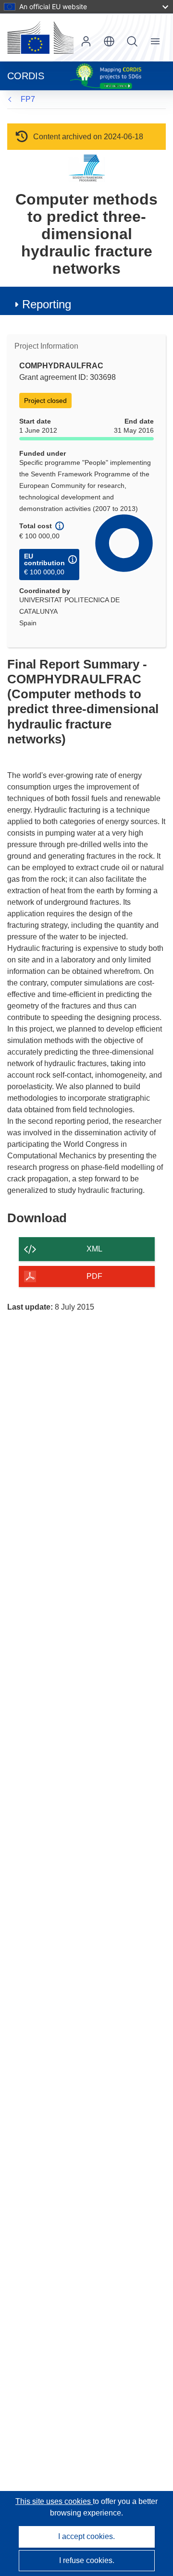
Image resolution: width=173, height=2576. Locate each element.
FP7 (28, 99)
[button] (109, 41)
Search (132, 41)
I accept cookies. (86, 2536)
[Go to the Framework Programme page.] (87, 168)
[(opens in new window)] (40, 37)
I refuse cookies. (87, 2560)
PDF (94, 1276)
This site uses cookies (54, 2501)
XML (94, 1249)
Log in (86, 41)
